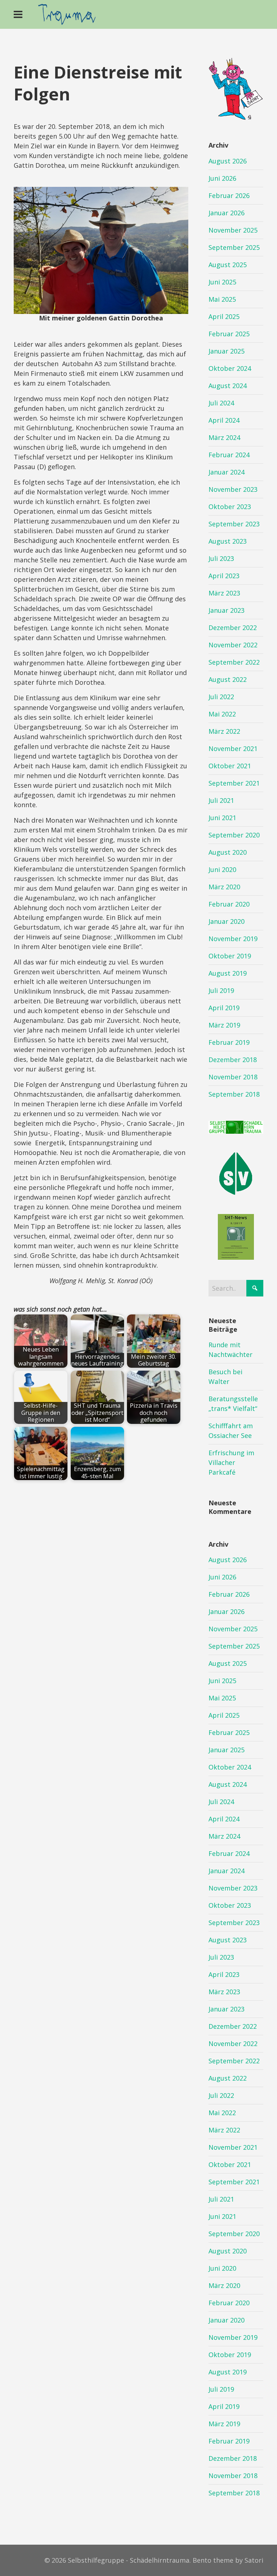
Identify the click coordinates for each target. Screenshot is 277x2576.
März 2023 (224, 593)
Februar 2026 (229, 195)
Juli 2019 (221, 990)
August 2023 (228, 541)
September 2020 (234, 835)
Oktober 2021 (230, 766)
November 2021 (233, 748)
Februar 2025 (229, 334)
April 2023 (224, 576)
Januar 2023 (227, 610)
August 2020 (228, 852)
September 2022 (234, 662)
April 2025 (224, 316)
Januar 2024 (227, 472)
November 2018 (233, 1077)
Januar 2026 (227, 213)
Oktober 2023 (230, 507)
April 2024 (224, 420)
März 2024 (224, 437)
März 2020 (224, 887)
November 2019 (233, 939)
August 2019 (228, 973)
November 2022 (233, 645)
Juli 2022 (221, 697)
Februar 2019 (229, 1042)
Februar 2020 (229, 904)
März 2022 (224, 731)
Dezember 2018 (233, 1060)
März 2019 (224, 1025)
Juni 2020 (222, 869)
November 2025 (233, 230)
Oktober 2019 (230, 956)
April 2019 (224, 1008)
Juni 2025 (222, 282)
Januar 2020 (227, 921)
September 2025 (234, 247)
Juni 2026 (222, 178)
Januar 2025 (227, 351)
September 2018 (234, 1094)
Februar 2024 (229, 455)
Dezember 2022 (233, 628)
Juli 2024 (221, 403)
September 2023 (234, 524)
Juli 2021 (221, 800)
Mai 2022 (222, 714)
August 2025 (228, 265)
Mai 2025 (222, 299)
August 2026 (228, 161)
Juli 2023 (221, 558)
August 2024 (228, 386)
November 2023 (233, 489)
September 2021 (234, 783)
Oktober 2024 (230, 368)
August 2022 (228, 679)
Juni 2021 (222, 818)
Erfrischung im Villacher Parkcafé (231, 1462)
